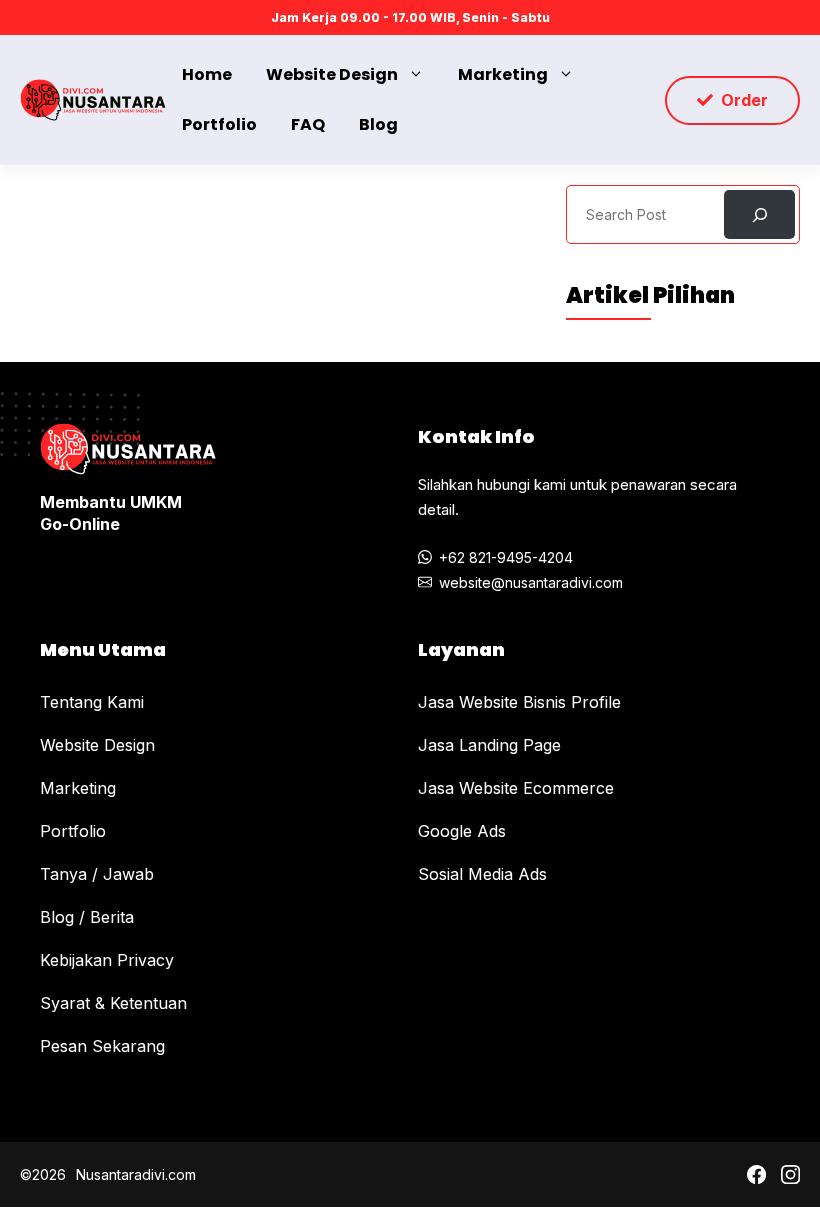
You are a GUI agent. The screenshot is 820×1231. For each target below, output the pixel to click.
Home (207, 74)
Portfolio (219, 124)
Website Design (332, 74)
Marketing (503, 74)
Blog (378, 124)
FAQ (308, 124)
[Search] (759, 214)
